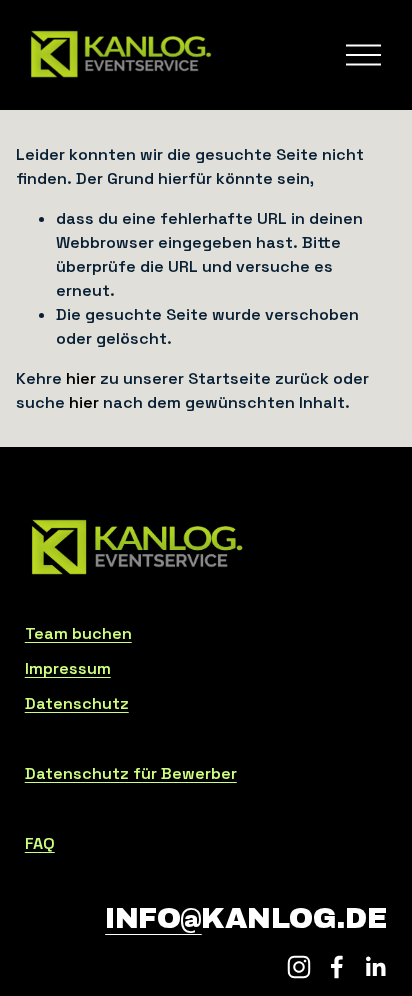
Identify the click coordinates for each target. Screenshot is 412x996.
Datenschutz (77, 703)
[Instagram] (299, 967)
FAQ (40, 843)
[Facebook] (337, 967)
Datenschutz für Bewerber (131, 773)
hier (81, 378)
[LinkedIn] (375, 967)
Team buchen (78, 633)
